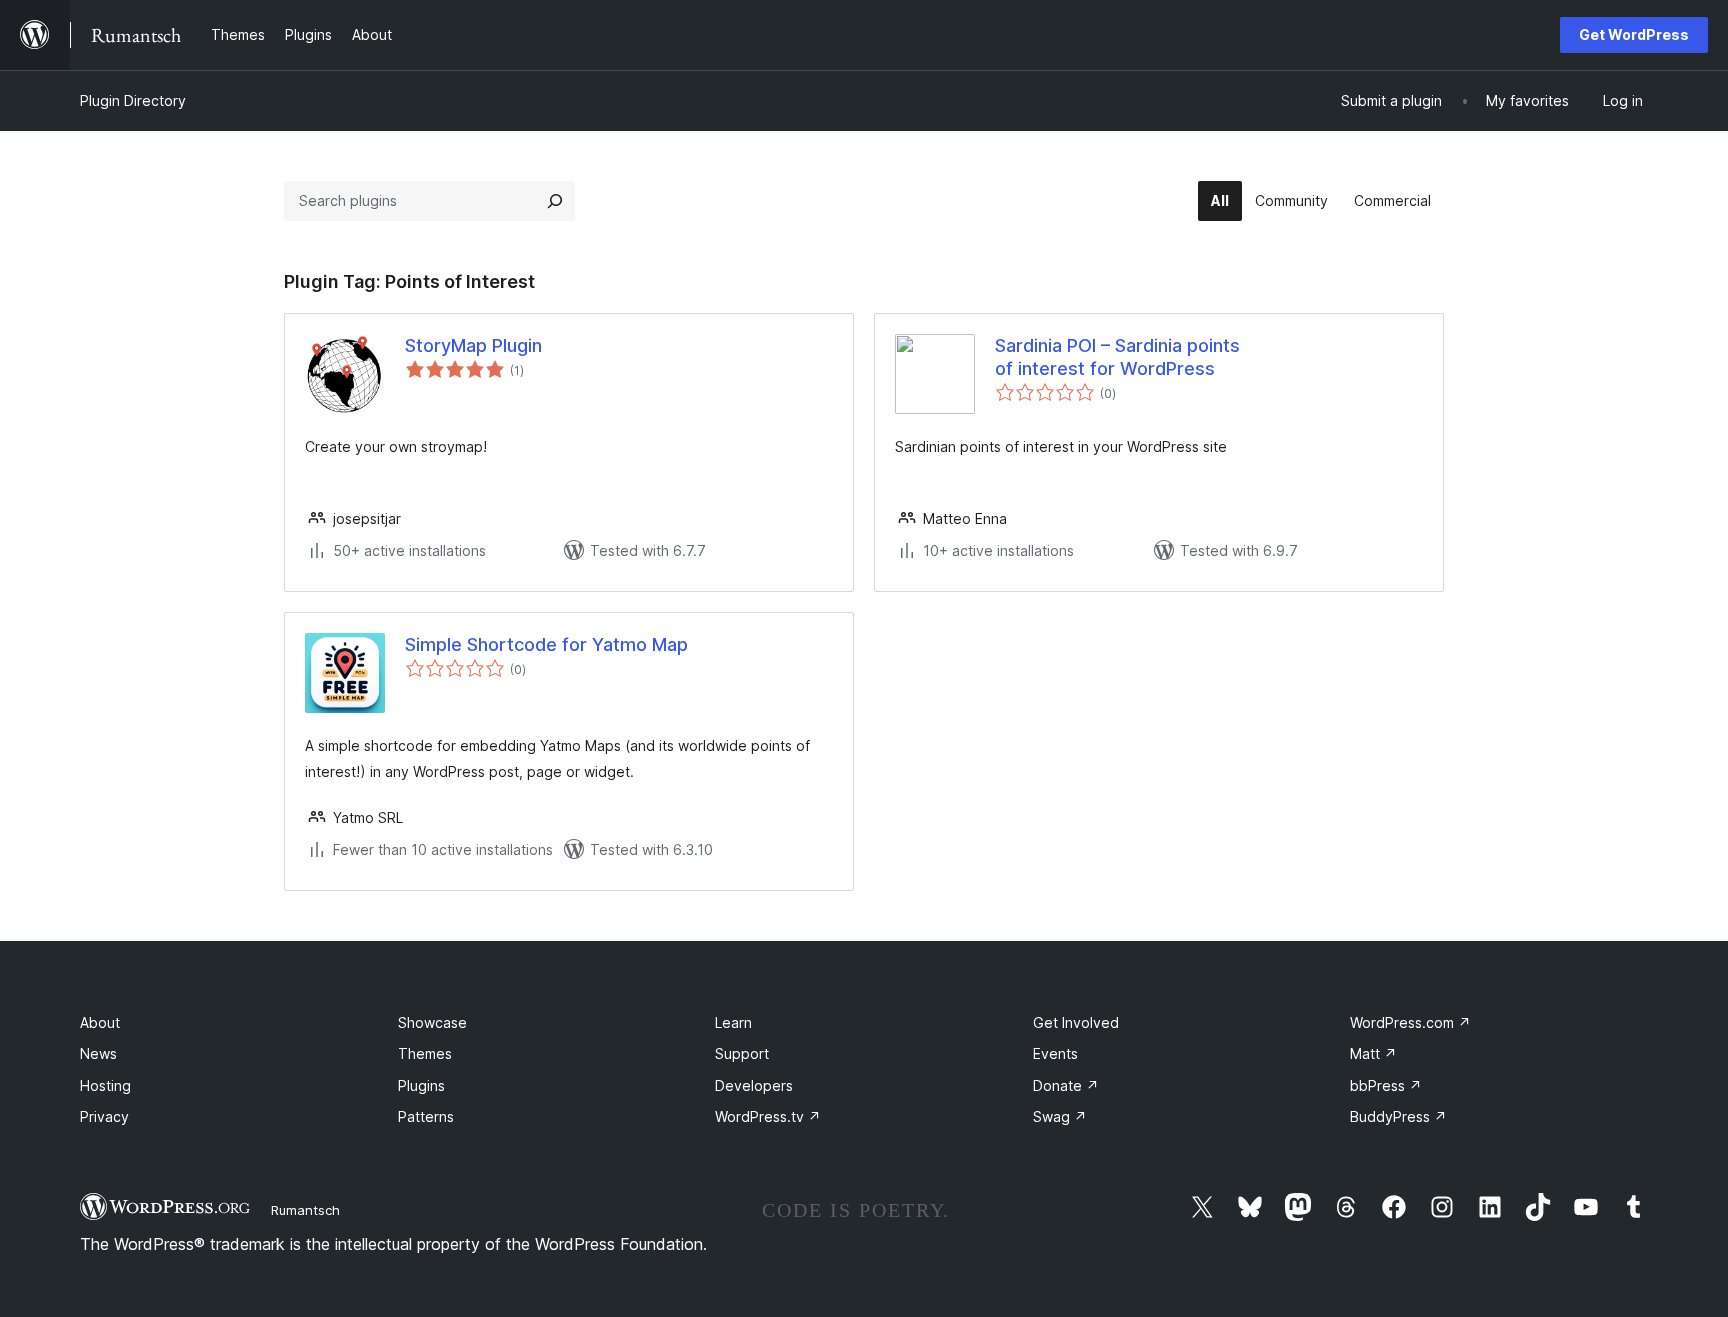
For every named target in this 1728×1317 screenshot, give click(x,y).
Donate (1066, 1085)
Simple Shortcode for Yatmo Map (546, 644)
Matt (1373, 1053)
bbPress (1386, 1085)
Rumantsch (305, 1210)
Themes (425, 1053)
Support (742, 1053)
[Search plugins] (555, 201)
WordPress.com (1410, 1022)
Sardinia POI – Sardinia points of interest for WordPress (1117, 357)
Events (1055, 1053)
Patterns (426, 1116)
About (100, 1022)
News (98, 1053)
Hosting (105, 1085)
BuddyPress (1398, 1116)
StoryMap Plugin (473, 345)
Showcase (432, 1022)
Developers (754, 1085)
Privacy (104, 1116)
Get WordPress (1634, 34)
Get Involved (1076, 1022)
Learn (733, 1022)
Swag (1060, 1116)
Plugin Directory (133, 100)
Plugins (421, 1085)
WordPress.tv (768, 1116)
